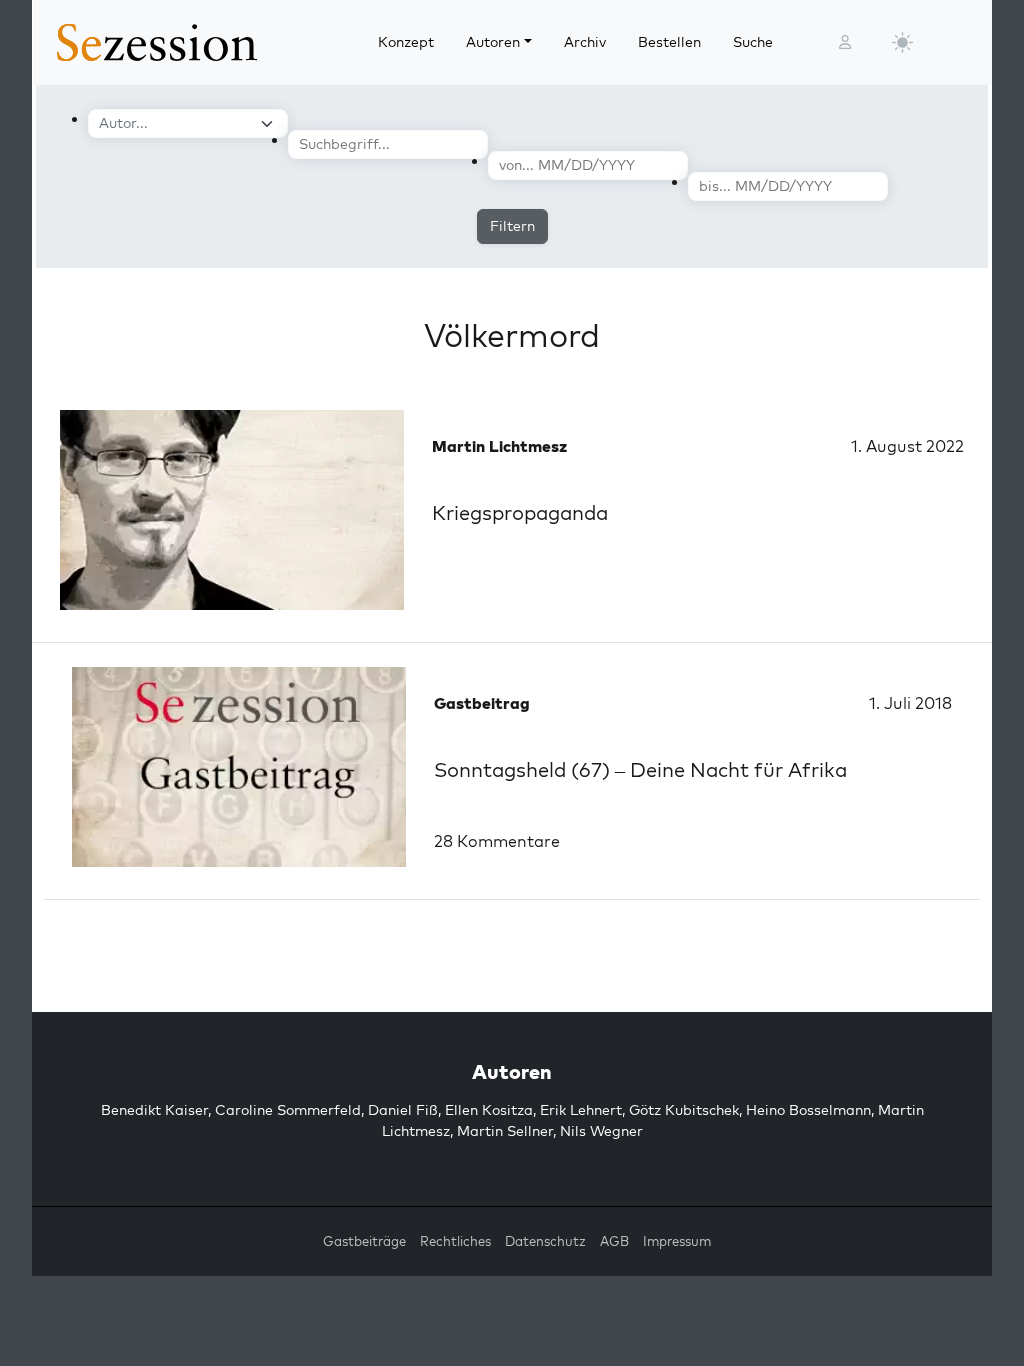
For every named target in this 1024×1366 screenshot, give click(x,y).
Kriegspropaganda (520, 512)
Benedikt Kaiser (154, 1110)
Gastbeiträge (364, 1241)
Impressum (677, 1241)
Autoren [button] (493, 42)
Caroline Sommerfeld (288, 1110)
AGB (614, 1241)
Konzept (406, 42)
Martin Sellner (505, 1131)
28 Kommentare (497, 841)
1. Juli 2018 (910, 703)
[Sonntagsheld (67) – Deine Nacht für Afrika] (239, 767)
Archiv (585, 42)
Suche (753, 42)
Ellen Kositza (489, 1110)
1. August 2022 (907, 446)
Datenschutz (545, 1241)
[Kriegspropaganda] (232, 510)
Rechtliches (455, 1241)
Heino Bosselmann (808, 1110)
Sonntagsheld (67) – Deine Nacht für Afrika (640, 769)
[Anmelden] (845, 42)
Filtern (512, 226)
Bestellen (669, 42)
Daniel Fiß (403, 1110)
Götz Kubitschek (684, 1110)
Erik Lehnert (581, 1110)
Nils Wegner (601, 1131)
